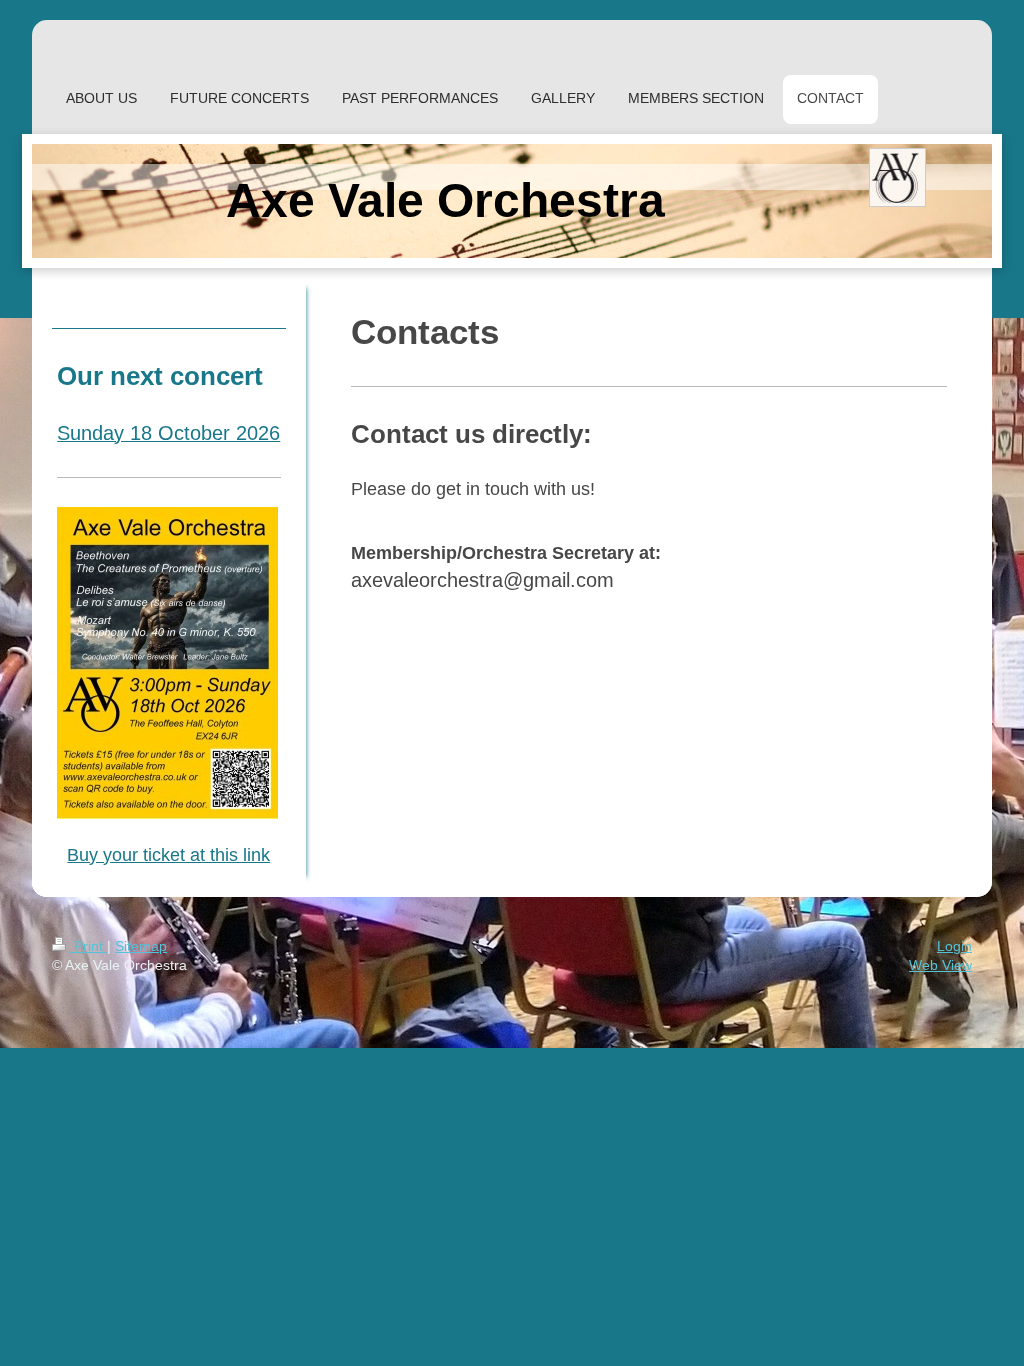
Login (954, 946)
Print (88, 946)
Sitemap (141, 946)
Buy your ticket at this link (168, 855)
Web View (940, 965)
